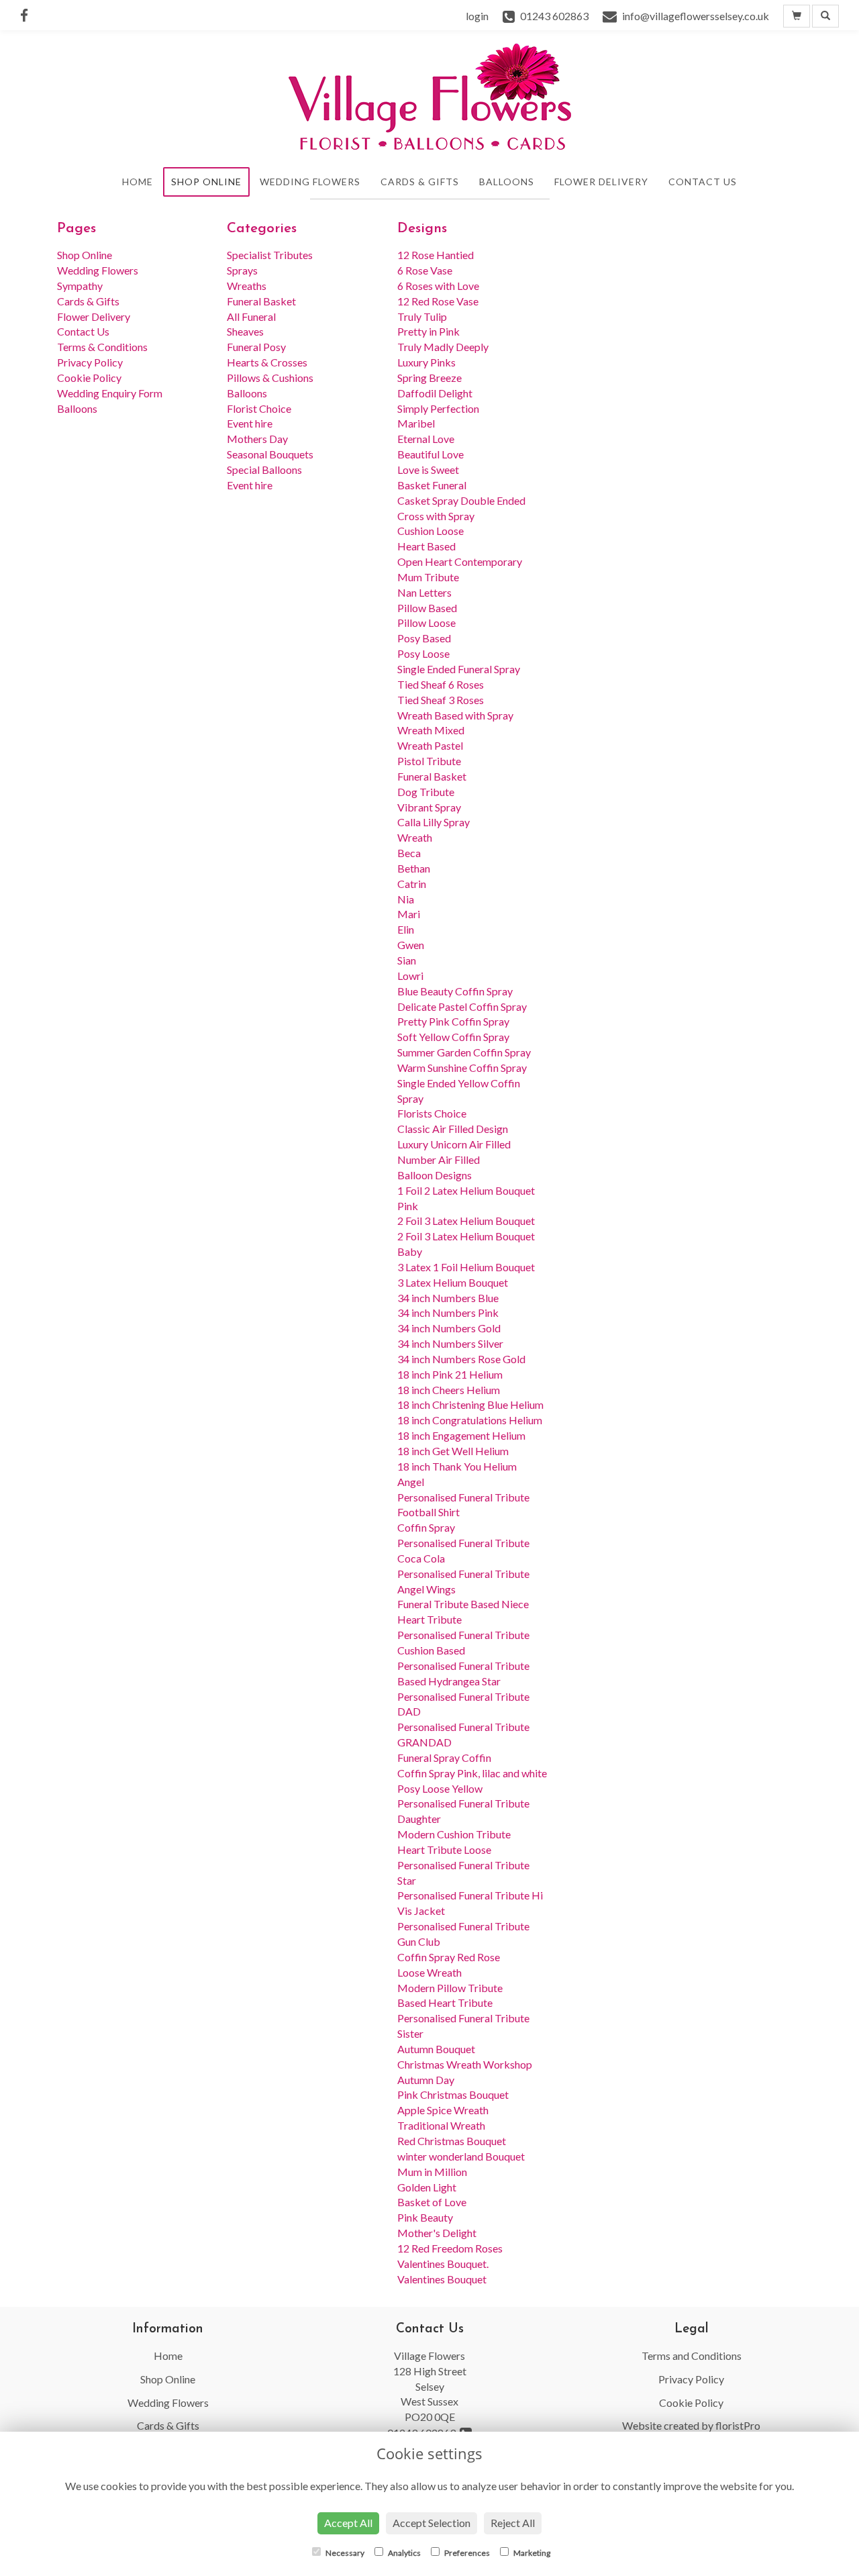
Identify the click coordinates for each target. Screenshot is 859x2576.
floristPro (738, 2425)
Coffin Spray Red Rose (449, 1957)
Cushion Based (431, 1650)
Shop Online (206, 182)
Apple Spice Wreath (443, 2110)
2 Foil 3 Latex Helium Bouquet (466, 1221)
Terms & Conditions (102, 347)
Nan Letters (424, 592)
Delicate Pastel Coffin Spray (462, 1006)
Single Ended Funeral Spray (459, 669)
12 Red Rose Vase (438, 301)
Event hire (250, 423)
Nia (406, 899)
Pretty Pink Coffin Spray (453, 1021)
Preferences (466, 2553)
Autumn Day (426, 2080)
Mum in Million (432, 2172)
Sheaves (245, 331)
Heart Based (426, 546)
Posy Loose (423, 653)
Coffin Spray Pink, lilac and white (472, 1773)
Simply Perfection (438, 408)
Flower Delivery (601, 182)
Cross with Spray (436, 516)
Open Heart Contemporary (460, 561)
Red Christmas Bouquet (452, 2141)
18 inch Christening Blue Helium (470, 1404)
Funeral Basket (261, 301)
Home (138, 182)
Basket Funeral (432, 485)
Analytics (404, 2553)
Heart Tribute (429, 1619)
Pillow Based (427, 608)
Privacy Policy (90, 362)
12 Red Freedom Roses (450, 2248)
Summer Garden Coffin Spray (464, 1052)
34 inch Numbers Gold (449, 1328)
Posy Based (424, 638)
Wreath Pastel (430, 745)
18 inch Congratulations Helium (470, 1420)
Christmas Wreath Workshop (465, 2064)
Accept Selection (432, 2523)
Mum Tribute (428, 577)
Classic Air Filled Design (453, 1129)
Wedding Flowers (310, 182)
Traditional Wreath (441, 2125)
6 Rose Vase (425, 270)
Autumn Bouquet (436, 2049)
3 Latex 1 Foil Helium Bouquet (466, 1267)
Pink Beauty (425, 2217)
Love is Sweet (428, 469)
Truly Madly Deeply (443, 347)
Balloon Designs (435, 1175)
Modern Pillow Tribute (450, 1988)
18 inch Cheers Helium (449, 1390)
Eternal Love (426, 439)
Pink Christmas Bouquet (453, 2094)
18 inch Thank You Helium (457, 1466)
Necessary (344, 2553)
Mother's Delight (437, 2233)
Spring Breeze (429, 378)
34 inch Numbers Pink (448, 1312)
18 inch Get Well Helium (453, 1451)
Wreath (415, 837)
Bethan (414, 868)
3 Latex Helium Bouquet (453, 1282)
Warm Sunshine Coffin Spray (462, 1068)
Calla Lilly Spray (434, 822)
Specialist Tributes (270, 255)
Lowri (410, 976)
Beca (409, 853)
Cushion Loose (431, 531)
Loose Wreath (429, 1972)
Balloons (507, 182)
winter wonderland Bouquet (461, 2156)
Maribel (416, 423)
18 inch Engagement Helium (461, 1435)
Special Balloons (264, 469)
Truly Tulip (422, 316)
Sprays (242, 270)
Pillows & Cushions (270, 378)
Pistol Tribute (429, 761)
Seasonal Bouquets (270, 454)
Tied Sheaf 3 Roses (441, 700)
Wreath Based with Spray (455, 715)
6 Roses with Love (438, 286)
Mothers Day (257, 439)
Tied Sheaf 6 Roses (441, 684)
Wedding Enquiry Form (110, 393)
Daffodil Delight (435, 393)
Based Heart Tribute (445, 2002)
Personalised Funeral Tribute (463, 1635)
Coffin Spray (426, 1527)
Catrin (412, 884)
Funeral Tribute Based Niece (463, 1604)
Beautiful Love (431, 454)
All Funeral (251, 316)
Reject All (513, 2523)
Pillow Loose (426, 623)
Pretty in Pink (428, 331)
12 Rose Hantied (436, 255)
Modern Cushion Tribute (454, 1834)
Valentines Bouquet (442, 2279)
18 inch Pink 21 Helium (450, 1374)
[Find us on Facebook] (28, 15)
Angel (411, 1482)
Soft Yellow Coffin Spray (453, 1037)
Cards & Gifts (420, 182)
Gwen (411, 945)
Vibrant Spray (429, 807)
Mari (409, 914)
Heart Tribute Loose (444, 1849)
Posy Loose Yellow (440, 1788)
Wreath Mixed (431, 730)
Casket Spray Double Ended (461, 500)
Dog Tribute (426, 792)
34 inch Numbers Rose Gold (461, 1359)
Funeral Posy (256, 347)
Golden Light (427, 2187)
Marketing (531, 2553)
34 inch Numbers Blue (448, 1298)
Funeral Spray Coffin (444, 1757)
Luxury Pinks (426, 362)
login (477, 16)
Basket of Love (432, 2202)
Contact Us (703, 182)
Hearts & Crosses (267, 362)
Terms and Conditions (692, 2356)
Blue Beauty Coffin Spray (455, 991)
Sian (407, 960)
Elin (406, 929)
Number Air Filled (439, 1159)
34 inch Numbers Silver (450, 1343)
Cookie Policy (89, 378)
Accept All (348, 2523)
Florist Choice (259, 408)
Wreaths (247, 286)
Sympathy (80, 286)
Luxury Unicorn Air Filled (454, 1144)
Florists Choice (432, 1113)
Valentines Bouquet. (443, 2264)
